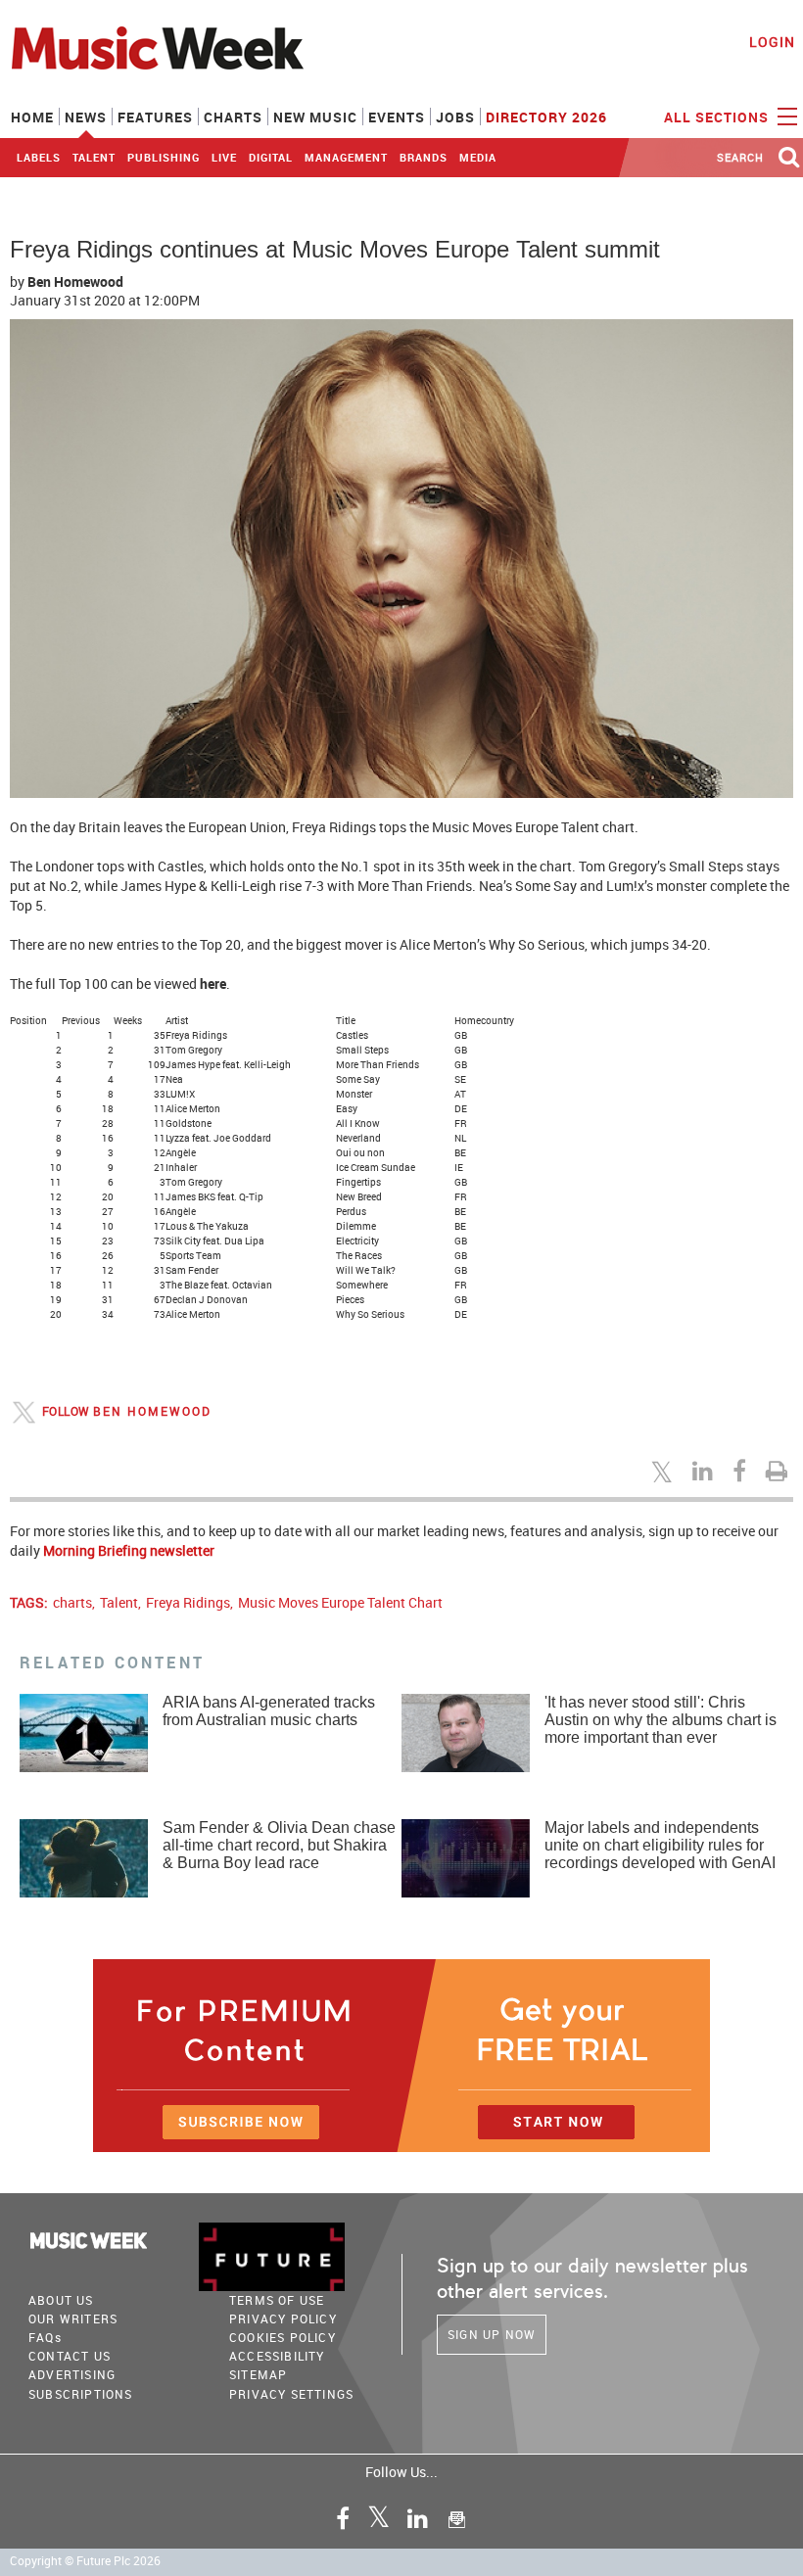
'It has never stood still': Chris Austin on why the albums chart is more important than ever (661, 1720)
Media (478, 157)
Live (224, 157)
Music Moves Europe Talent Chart (340, 1602)
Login (772, 42)
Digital (271, 157)
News (86, 117)
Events (397, 117)
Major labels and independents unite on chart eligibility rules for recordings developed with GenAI (660, 1845)
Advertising (72, 2374)
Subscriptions (81, 2394)
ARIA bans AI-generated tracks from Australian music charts (269, 1711)
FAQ (45, 2337)
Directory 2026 (546, 117)
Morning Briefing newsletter (129, 1550)
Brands (424, 157)
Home (32, 117)
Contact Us (70, 2356)
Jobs (455, 117)
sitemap (258, 2374)
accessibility (277, 2356)
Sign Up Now (492, 2334)
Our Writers (73, 2318)
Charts (233, 117)
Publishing (164, 157)
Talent (94, 157)
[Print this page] (779, 1471)
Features (155, 117)
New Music (315, 117)
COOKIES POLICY (283, 2337)
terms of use (277, 2300)
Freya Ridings (188, 1602)
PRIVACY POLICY (283, 2318)
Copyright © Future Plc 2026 (85, 2561)
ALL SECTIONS (718, 117)
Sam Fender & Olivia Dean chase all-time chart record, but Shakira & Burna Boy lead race (279, 1845)
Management (346, 157)
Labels (39, 157)
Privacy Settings (291, 2394)
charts (72, 1602)
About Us (61, 2300)
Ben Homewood (75, 281)
